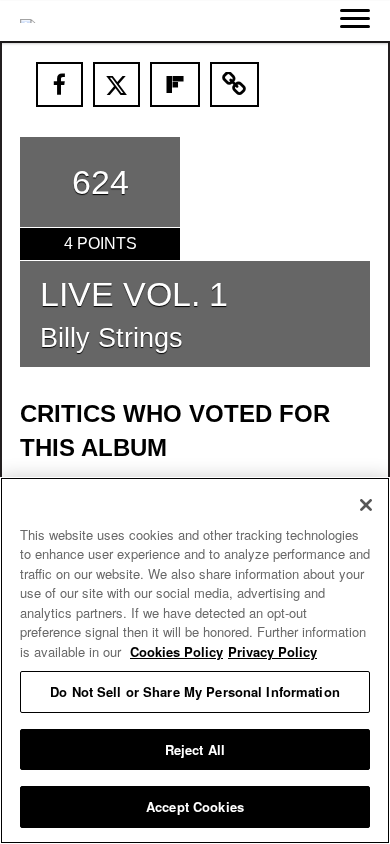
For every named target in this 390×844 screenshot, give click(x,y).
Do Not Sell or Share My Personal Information (195, 691)
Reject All (195, 749)
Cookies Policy (176, 651)
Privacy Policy (272, 651)
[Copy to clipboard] (235, 84)
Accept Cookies (195, 806)
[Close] (366, 505)
